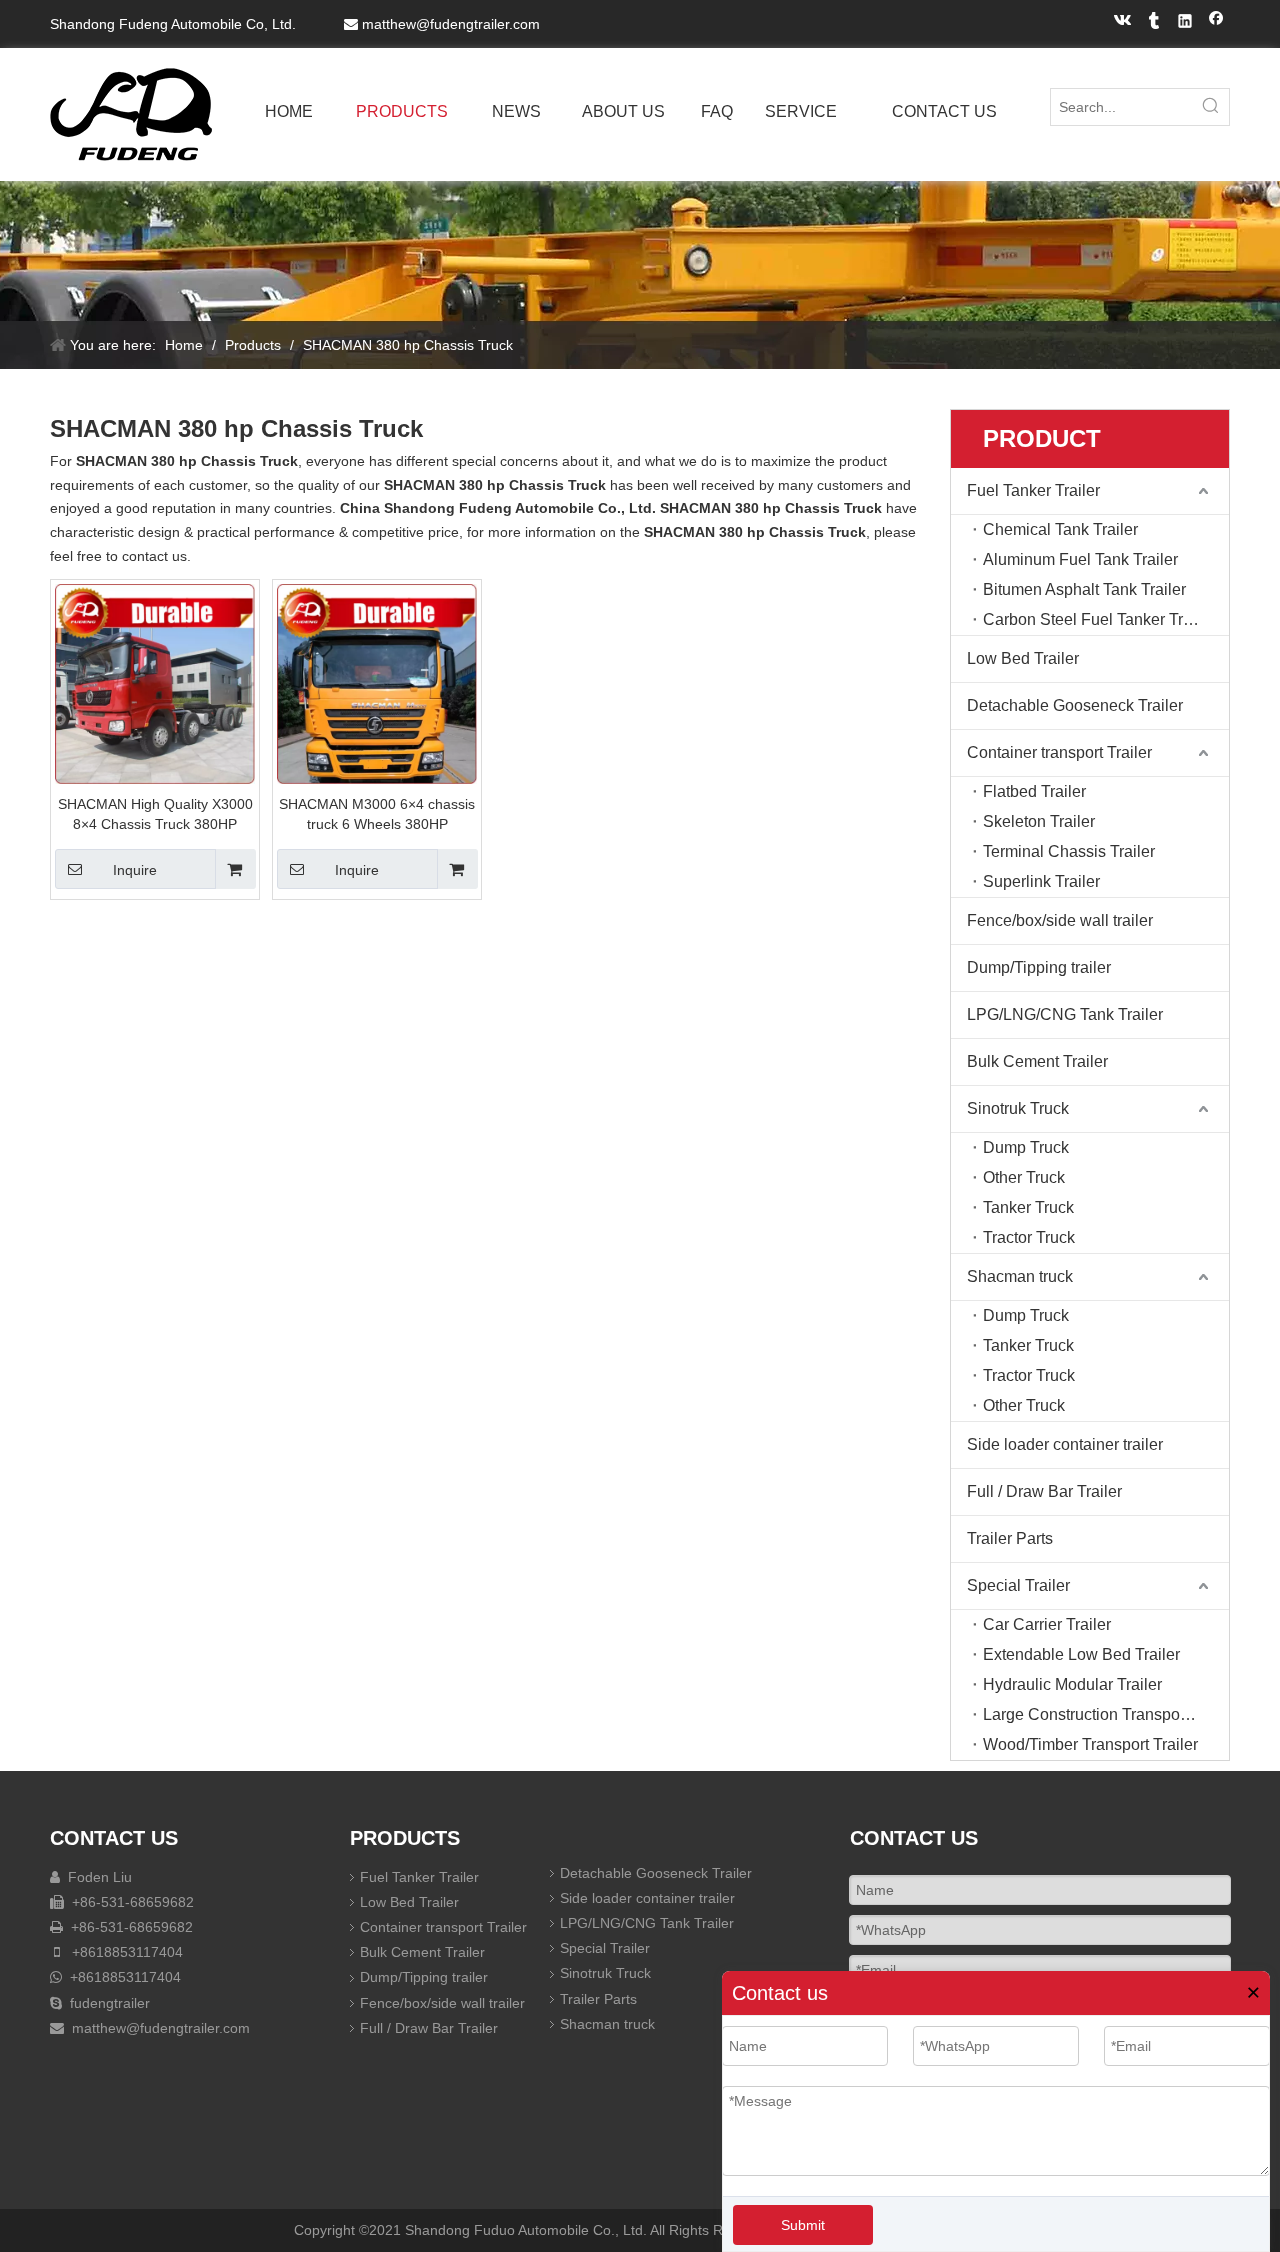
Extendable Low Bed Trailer (1081, 1654)
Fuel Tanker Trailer (1033, 490)
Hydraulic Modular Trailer (1072, 1684)
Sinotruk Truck (1018, 1108)
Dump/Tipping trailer (1039, 967)
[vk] (1123, 23)
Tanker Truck (1028, 1207)
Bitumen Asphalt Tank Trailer (1084, 589)
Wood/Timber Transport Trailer (1090, 1744)
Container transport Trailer (1059, 752)
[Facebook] (1216, 23)
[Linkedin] (1185, 23)
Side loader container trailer (1065, 1444)
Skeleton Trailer (1039, 821)
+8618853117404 (125, 1952)
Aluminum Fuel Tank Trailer (1080, 559)
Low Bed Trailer (1023, 658)
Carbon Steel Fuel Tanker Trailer (1098, 619)
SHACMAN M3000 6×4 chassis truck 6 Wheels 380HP (377, 814)
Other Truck (1024, 1177)
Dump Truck (1026, 1147)
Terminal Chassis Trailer (1069, 851)
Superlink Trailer (1041, 881)
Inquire (135, 870)
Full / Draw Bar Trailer (1044, 1491)
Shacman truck (1020, 1276)
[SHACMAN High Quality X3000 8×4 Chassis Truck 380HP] (155, 682)
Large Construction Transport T (1093, 1714)
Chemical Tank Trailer (1060, 529)
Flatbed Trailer (1034, 791)
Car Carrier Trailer (1047, 1624)
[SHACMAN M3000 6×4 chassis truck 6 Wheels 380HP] (377, 682)
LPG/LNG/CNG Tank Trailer (1065, 1014)
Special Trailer (1018, 1585)
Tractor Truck (1029, 1237)
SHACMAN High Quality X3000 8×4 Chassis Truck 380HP (155, 814)
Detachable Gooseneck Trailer (1075, 705)
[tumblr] (1154, 23)
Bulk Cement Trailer (1037, 1061)
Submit (803, 2225)
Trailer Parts (1010, 1538)
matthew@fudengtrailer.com (451, 24)
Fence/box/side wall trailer (1060, 920)
